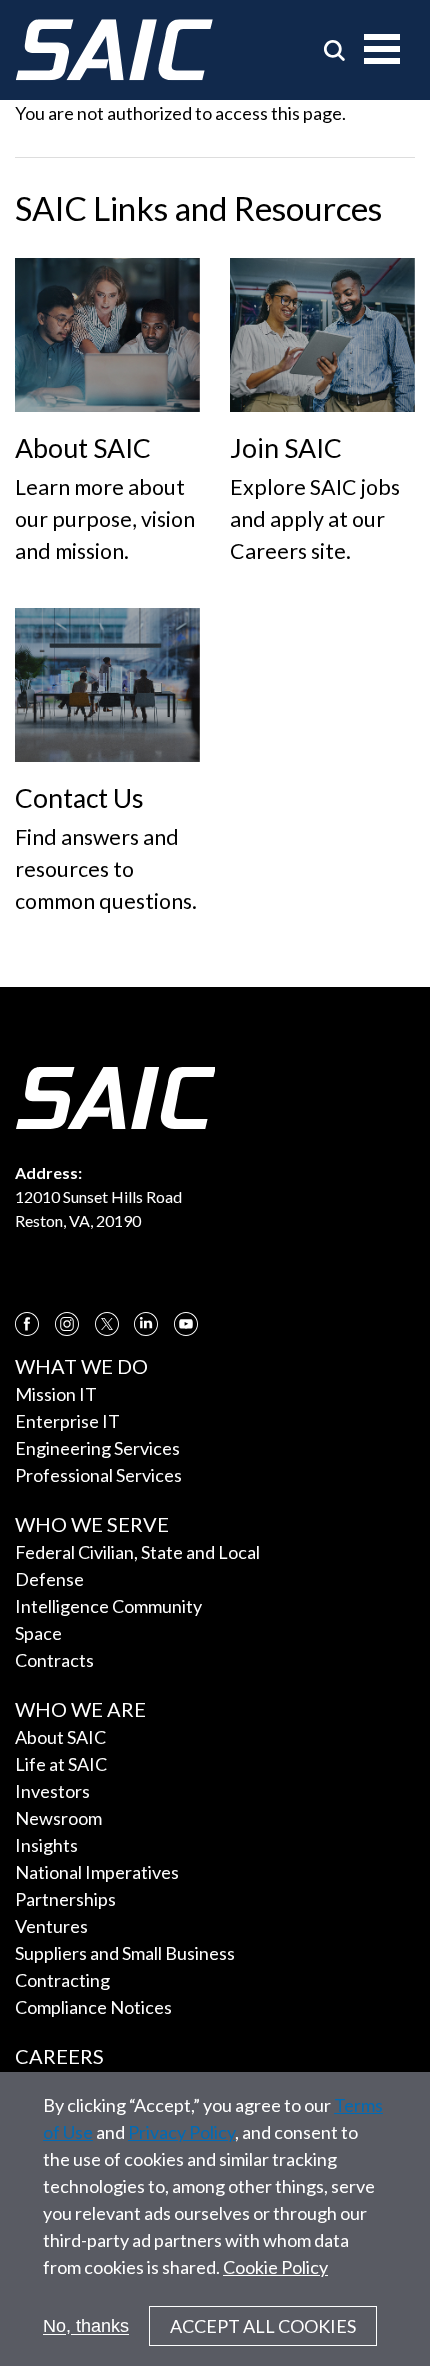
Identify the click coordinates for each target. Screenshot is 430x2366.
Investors (52, 1791)
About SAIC (60, 1737)
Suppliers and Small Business (125, 1953)
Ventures (51, 1926)
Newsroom (58, 1818)
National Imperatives (97, 1872)
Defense (49, 1579)
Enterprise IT (67, 1421)
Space (38, 1633)
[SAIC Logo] (114, 50)
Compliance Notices (93, 2007)
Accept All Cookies (263, 2326)
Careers (59, 2056)
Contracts (54, 1660)
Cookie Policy (275, 2267)
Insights (46, 1845)
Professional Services (98, 1475)
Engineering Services (97, 1448)
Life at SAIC (61, 1764)
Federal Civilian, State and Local (137, 1552)
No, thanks (86, 2326)
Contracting (62, 1980)
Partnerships (65, 1899)
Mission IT (56, 1394)
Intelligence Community (108, 1606)
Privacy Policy (181, 2132)
